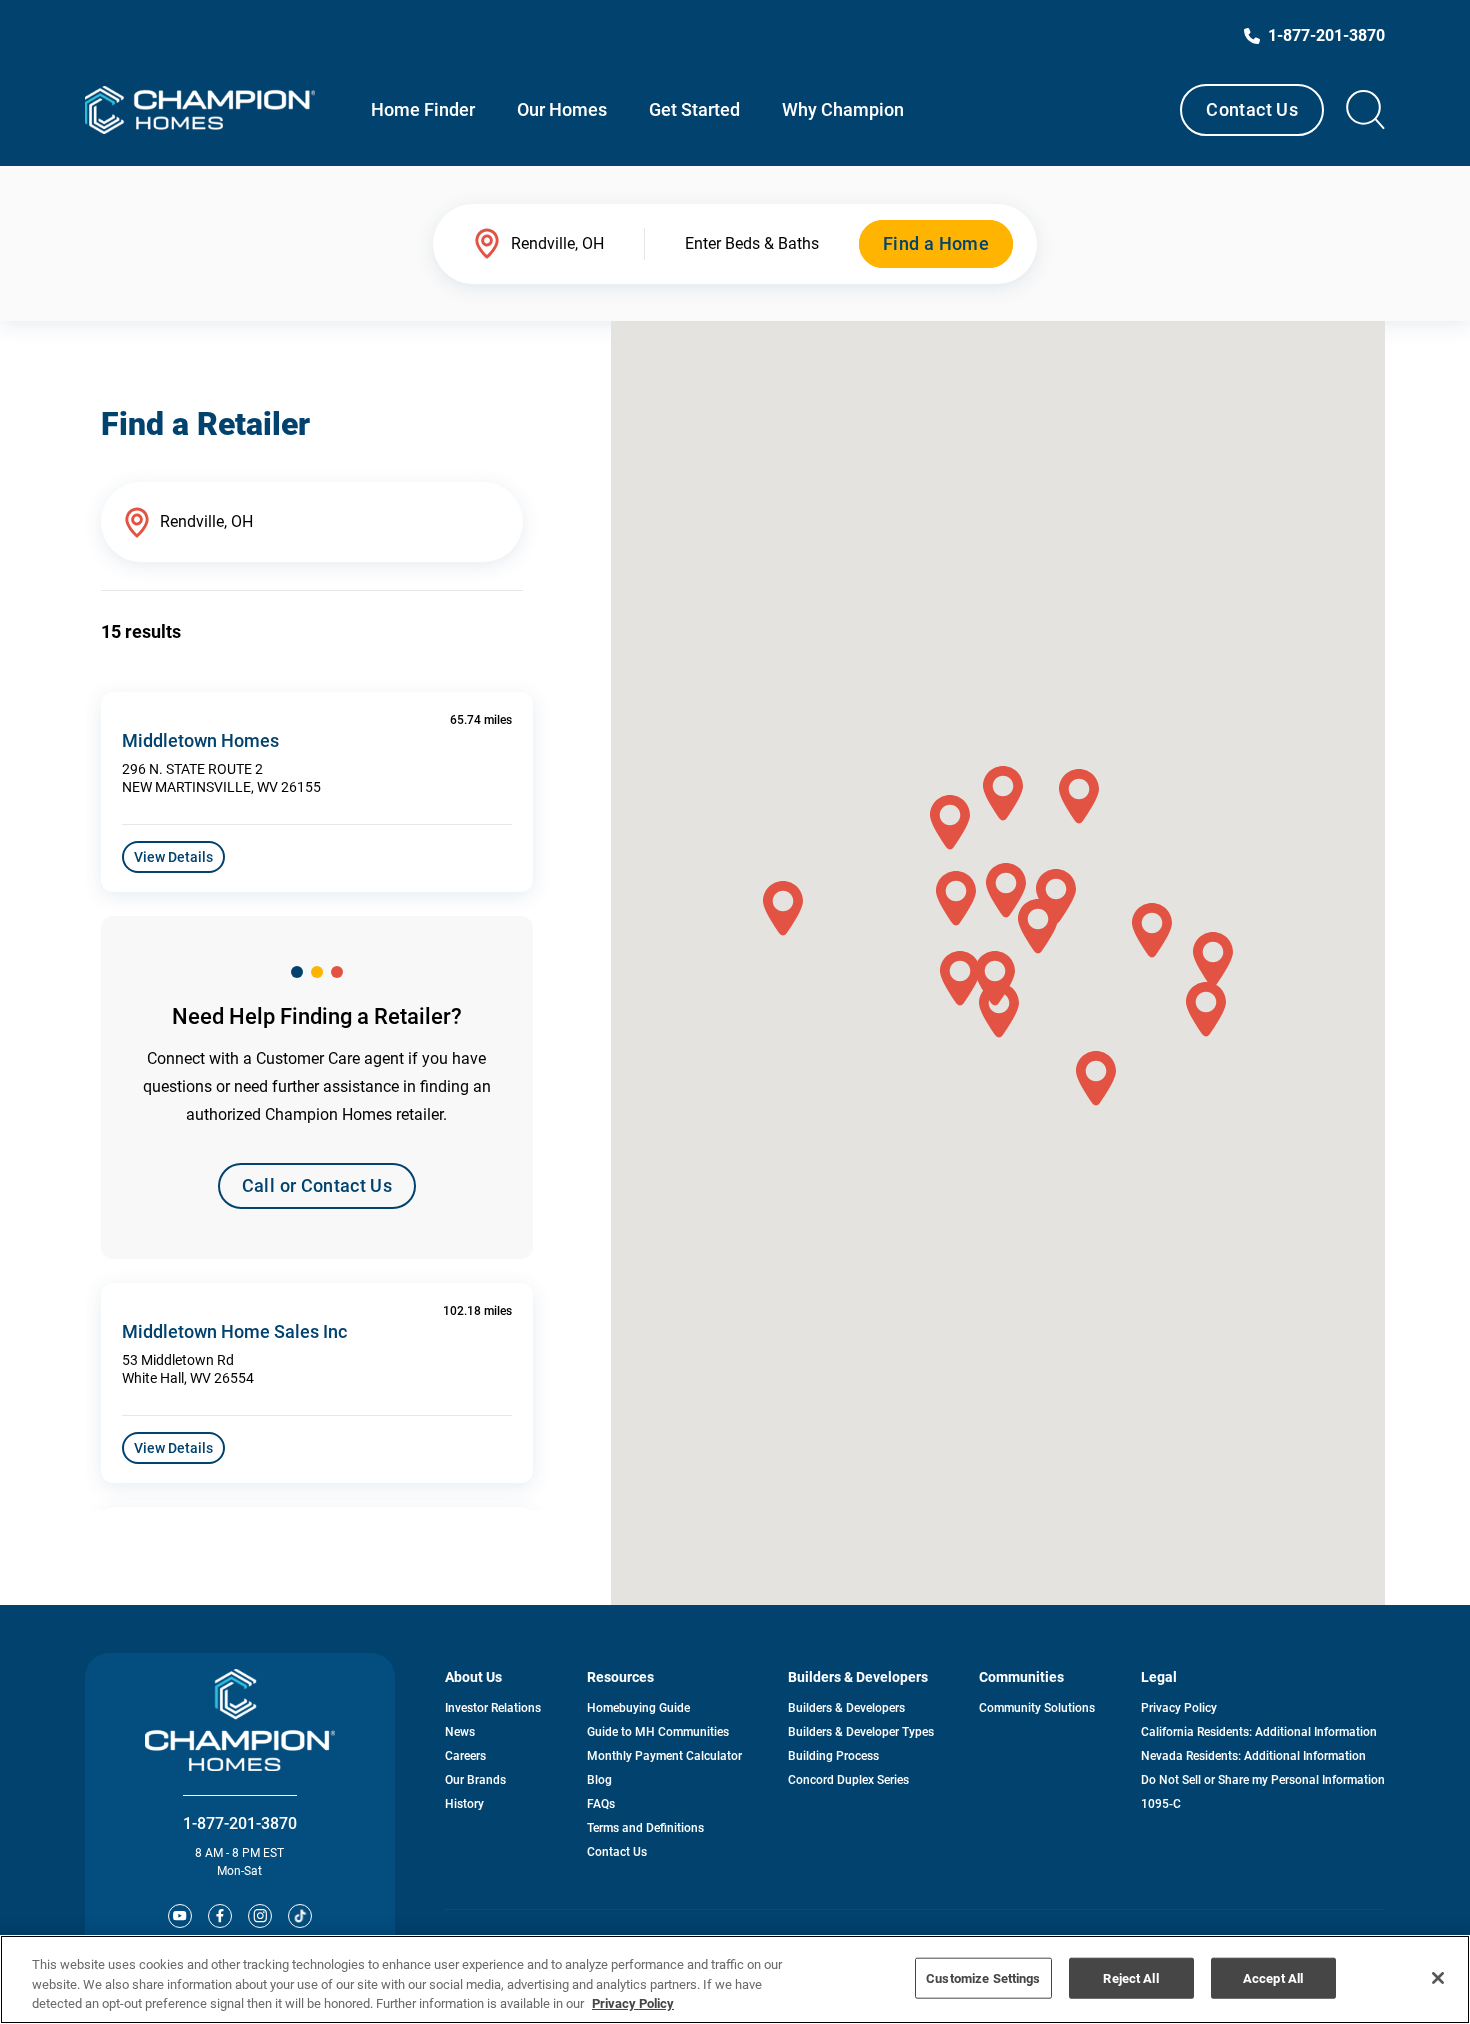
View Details (173, 857)
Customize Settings (983, 1977)
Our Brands (475, 1780)
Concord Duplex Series (848, 1780)
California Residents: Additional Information (1259, 1732)
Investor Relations (493, 1708)
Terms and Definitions (645, 1828)
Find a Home (936, 243)
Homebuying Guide (638, 1708)
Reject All (1130, 1977)
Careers (465, 1756)
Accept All (1273, 1977)
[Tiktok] (300, 1916)
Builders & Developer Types (861, 1732)
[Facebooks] (220, 1916)
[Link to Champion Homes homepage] (200, 110)
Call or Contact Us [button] (317, 1185)
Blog (599, 1780)
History (464, 1804)
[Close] (1438, 1978)
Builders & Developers (846, 1708)
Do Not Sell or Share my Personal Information (1263, 1780)
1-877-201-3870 (240, 1823)
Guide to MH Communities (658, 1732)
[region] (735, 1979)
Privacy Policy (1179, 1708)
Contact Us (1252, 109)
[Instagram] (260, 1916)
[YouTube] (180, 1916)
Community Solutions (1037, 1708)
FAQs (601, 1804)
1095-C (1161, 1804)
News (460, 1732)
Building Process (833, 1756)
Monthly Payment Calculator (664, 1756)
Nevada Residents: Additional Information (1253, 1756)
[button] (1152, 930)
